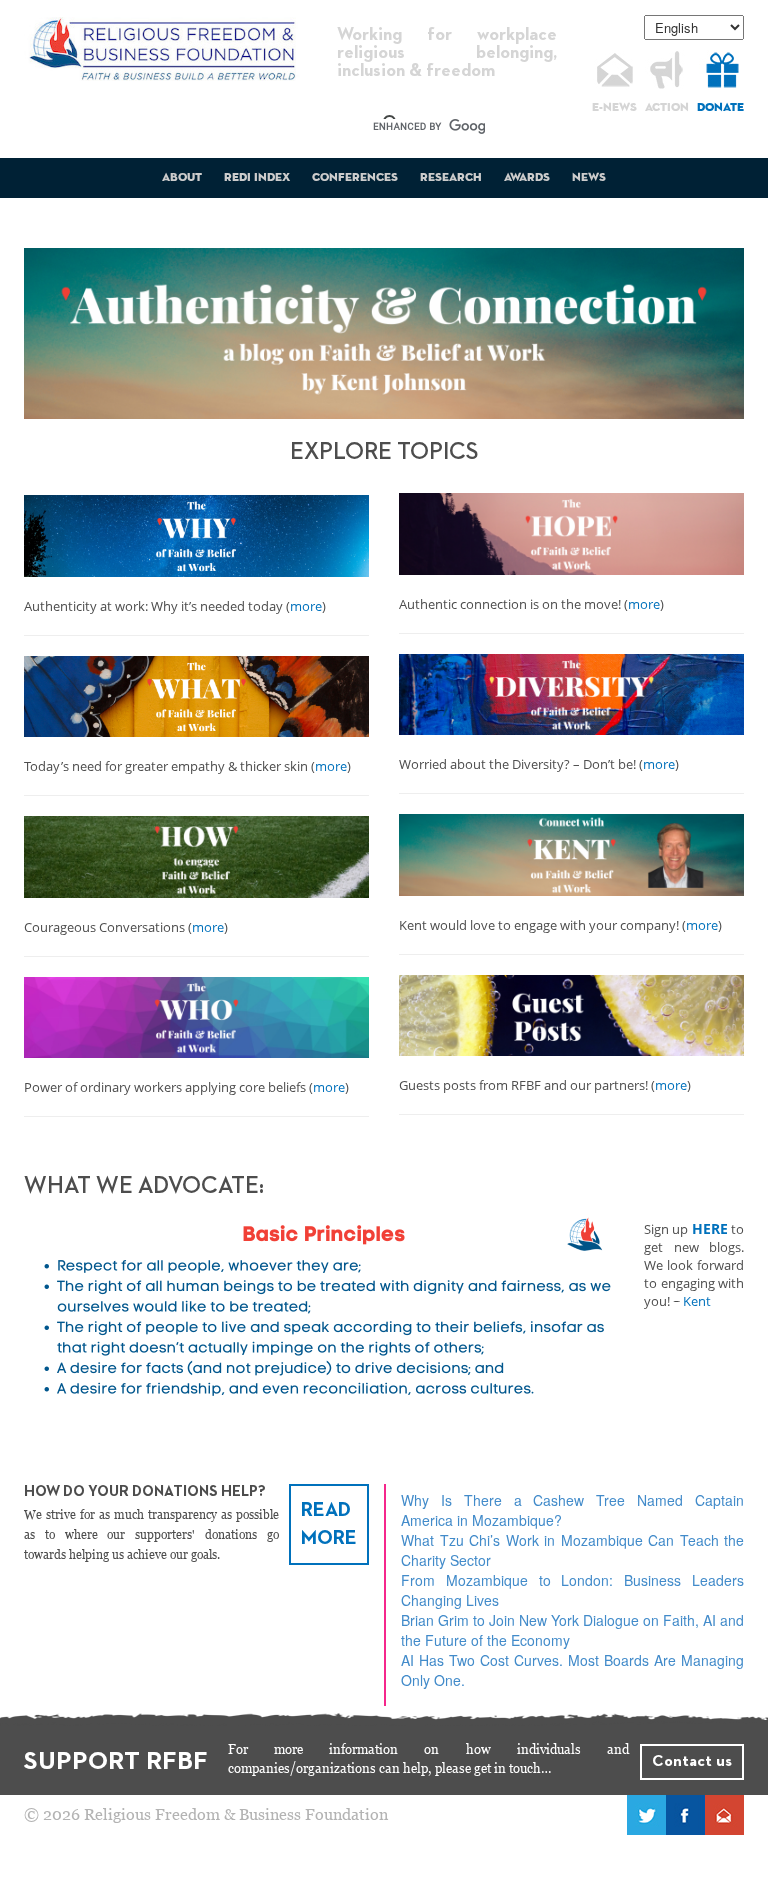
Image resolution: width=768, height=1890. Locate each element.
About (182, 178)
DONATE (720, 108)
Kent (697, 1301)
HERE (710, 1228)
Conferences (355, 178)
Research (451, 178)
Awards (527, 178)
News (589, 178)
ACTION (667, 108)
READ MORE (329, 1524)
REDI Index (257, 178)
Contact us (692, 1762)
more (306, 606)
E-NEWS (614, 108)
